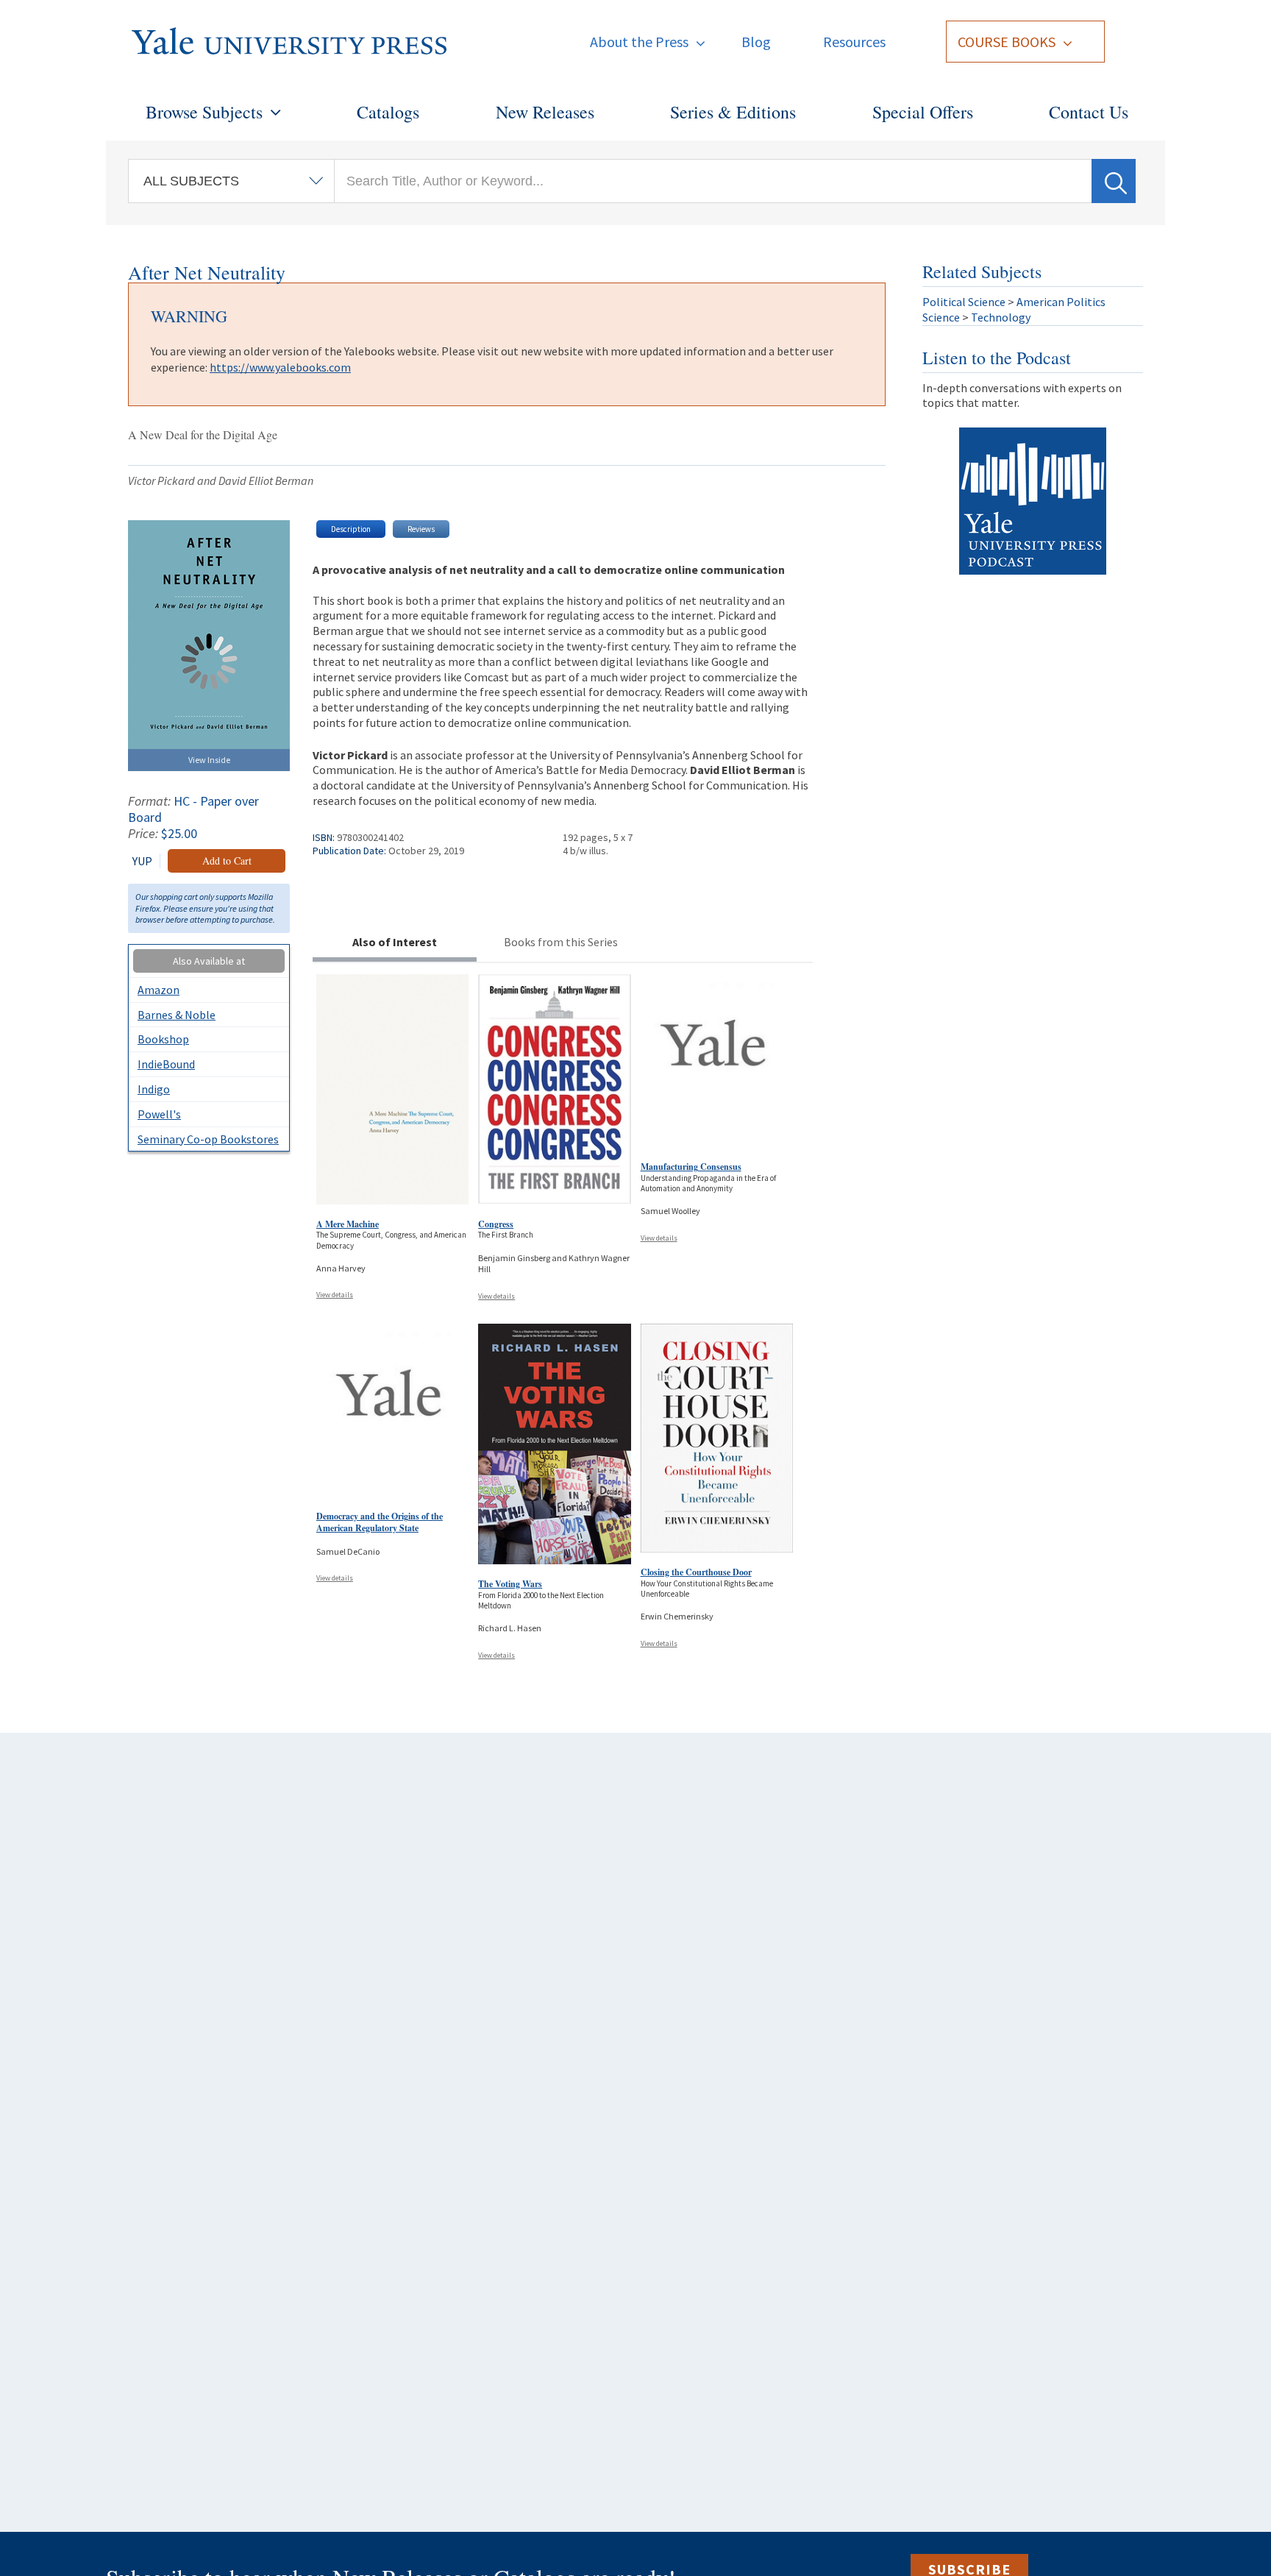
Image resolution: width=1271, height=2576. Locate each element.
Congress (496, 1224)
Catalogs (388, 112)
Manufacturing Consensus (691, 1167)
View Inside (209, 760)
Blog (756, 42)
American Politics (1061, 302)
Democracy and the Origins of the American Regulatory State (380, 1522)
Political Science (964, 302)
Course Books (1007, 42)
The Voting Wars (510, 1584)
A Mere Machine (348, 1224)
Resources (854, 42)
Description (351, 529)
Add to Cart (227, 861)
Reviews (421, 529)
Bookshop (163, 1039)
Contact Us (1089, 112)
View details (335, 1295)
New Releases (545, 112)
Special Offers (923, 112)
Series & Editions (733, 112)
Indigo (154, 1089)
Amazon (159, 990)
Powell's (159, 1114)
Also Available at (209, 961)
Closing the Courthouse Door (696, 1572)
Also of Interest (395, 942)
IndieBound (166, 1064)
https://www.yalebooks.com (280, 367)
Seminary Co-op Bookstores (208, 1139)
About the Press (639, 42)
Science (941, 317)
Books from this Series (561, 942)
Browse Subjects (204, 112)
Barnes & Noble (177, 1015)
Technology (1001, 317)
